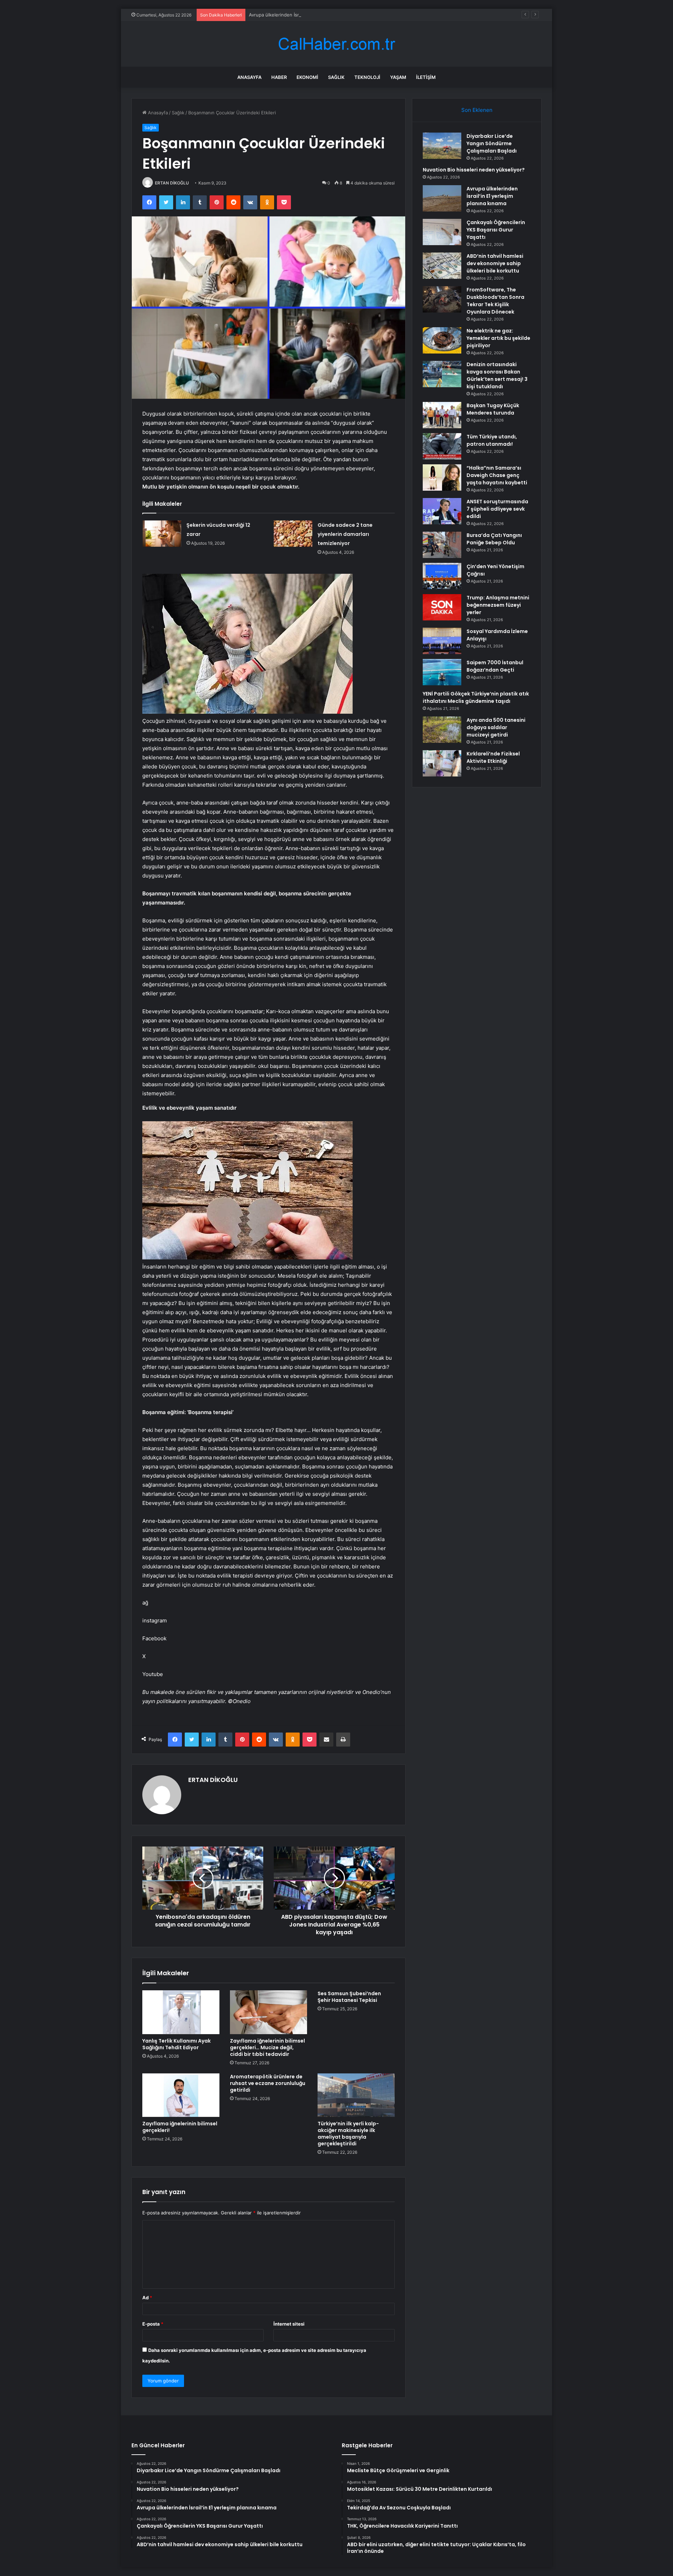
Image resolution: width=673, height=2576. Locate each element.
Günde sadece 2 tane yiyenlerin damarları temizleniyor (345, 534)
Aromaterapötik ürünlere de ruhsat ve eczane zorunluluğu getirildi (268, 2083)
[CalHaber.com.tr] (336, 44)
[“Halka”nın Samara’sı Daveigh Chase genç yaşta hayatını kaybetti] (442, 477)
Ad (147, 2298)
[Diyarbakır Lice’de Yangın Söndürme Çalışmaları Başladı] (442, 146)
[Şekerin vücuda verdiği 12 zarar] (162, 534)
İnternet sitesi (289, 2324)
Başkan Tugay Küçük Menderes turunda (493, 409)
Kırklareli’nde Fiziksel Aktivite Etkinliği (493, 757)
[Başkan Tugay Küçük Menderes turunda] (442, 415)
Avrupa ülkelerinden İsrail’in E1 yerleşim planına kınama (308, 15)
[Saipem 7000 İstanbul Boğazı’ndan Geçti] (442, 672)
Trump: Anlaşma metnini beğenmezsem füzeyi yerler (498, 605)
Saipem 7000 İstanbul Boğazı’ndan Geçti (495, 666)
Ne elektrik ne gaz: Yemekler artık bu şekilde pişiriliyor (498, 338)
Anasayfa (249, 77)
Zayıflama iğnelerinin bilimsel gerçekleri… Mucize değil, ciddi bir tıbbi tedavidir (267, 2047)
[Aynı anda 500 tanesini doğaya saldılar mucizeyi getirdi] (442, 730)
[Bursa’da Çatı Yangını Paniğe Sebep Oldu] (442, 545)
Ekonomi (307, 77)
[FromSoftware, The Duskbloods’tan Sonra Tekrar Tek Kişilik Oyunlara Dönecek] (442, 299)
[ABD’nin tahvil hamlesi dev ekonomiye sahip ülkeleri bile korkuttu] (442, 266)
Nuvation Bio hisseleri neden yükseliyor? (474, 170)
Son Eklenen (477, 110)
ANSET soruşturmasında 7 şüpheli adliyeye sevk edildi (497, 509)
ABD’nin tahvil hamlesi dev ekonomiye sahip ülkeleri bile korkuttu (495, 263)
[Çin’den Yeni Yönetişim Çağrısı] (442, 576)
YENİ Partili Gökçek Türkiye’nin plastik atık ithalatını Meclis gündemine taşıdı (476, 697)
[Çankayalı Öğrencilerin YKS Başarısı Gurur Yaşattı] (442, 232)
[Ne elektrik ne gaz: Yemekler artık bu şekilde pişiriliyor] (442, 340)
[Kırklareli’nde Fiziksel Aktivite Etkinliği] (442, 763)
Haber (279, 77)
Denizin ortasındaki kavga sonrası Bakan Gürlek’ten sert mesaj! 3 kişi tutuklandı (497, 375)
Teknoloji (367, 77)
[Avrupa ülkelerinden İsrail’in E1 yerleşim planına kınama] (442, 198)
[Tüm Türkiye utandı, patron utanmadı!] (442, 446)
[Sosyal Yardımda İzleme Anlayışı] (442, 641)
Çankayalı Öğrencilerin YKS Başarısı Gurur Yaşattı (496, 230)
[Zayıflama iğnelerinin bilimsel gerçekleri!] (181, 2095)
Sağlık (336, 77)
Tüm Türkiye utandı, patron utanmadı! (492, 440)
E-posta (153, 2324)
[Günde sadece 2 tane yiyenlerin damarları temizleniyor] (293, 534)
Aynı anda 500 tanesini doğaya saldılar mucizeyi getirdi (496, 727)
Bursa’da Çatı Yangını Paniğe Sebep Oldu (494, 539)
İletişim (426, 77)
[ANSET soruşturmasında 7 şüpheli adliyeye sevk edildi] (442, 511)
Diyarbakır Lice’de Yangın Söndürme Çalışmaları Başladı (492, 143)
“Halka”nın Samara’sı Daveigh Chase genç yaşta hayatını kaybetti (497, 475)
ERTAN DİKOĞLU (172, 183)
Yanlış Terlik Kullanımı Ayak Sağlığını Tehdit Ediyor (176, 2044)
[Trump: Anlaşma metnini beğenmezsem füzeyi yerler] (442, 607)
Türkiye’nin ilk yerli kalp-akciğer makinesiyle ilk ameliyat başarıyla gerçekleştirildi (348, 2134)
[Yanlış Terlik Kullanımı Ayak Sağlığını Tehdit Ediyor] (181, 2012)
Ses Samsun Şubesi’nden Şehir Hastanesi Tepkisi (349, 1997)
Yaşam (398, 77)
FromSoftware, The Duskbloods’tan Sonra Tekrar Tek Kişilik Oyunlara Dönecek (495, 301)
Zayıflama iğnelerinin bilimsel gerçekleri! (180, 2127)
